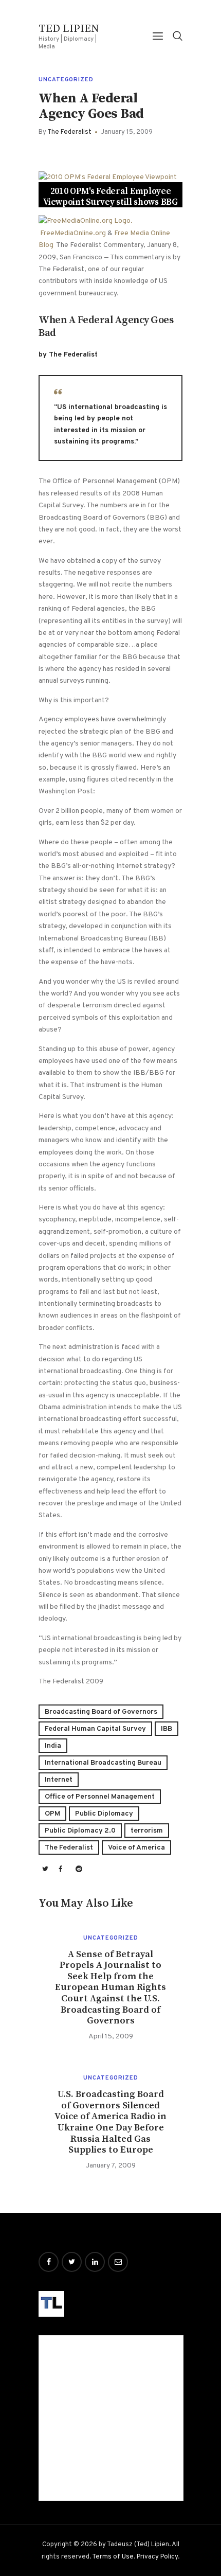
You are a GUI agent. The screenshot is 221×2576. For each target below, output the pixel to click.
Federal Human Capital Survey (95, 1729)
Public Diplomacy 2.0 (80, 1831)
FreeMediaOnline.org (73, 233)
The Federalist (69, 1848)
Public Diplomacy (104, 1814)
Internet (59, 1780)
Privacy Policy (157, 2557)
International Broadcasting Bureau (103, 1763)
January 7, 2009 (111, 2166)
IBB (167, 1729)
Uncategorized (66, 80)
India (53, 1746)
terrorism (147, 1831)
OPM (52, 1814)
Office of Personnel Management (100, 1797)
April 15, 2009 (111, 2037)
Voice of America (136, 1848)
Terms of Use (113, 2557)
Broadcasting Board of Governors (101, 1712)
